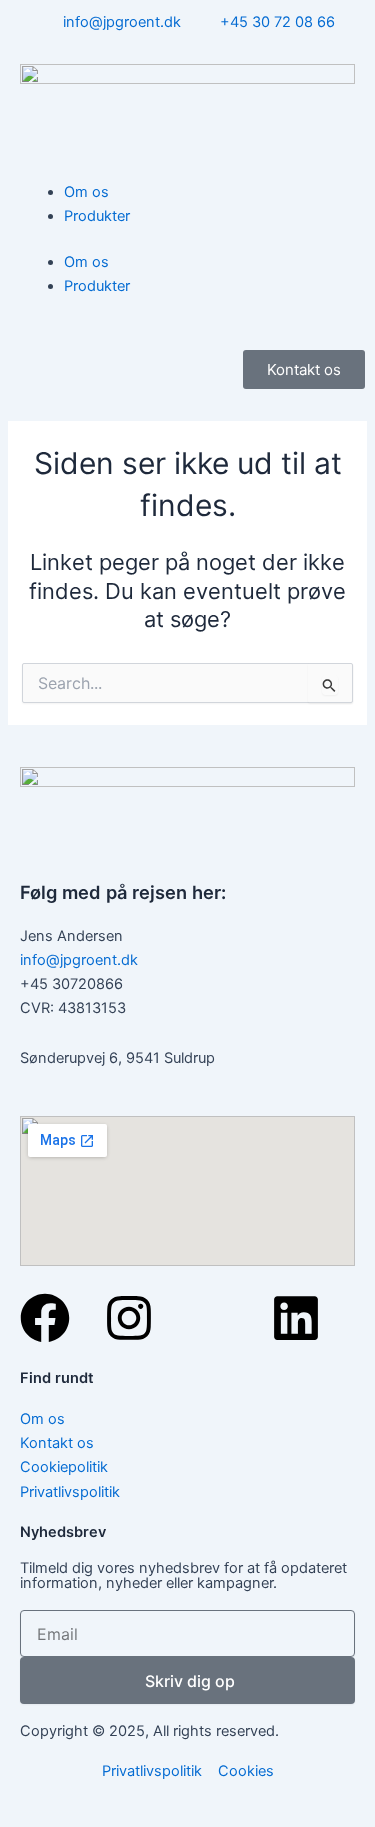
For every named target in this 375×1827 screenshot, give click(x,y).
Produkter (97, 216)
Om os (86, 192)
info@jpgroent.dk (79, 960)
